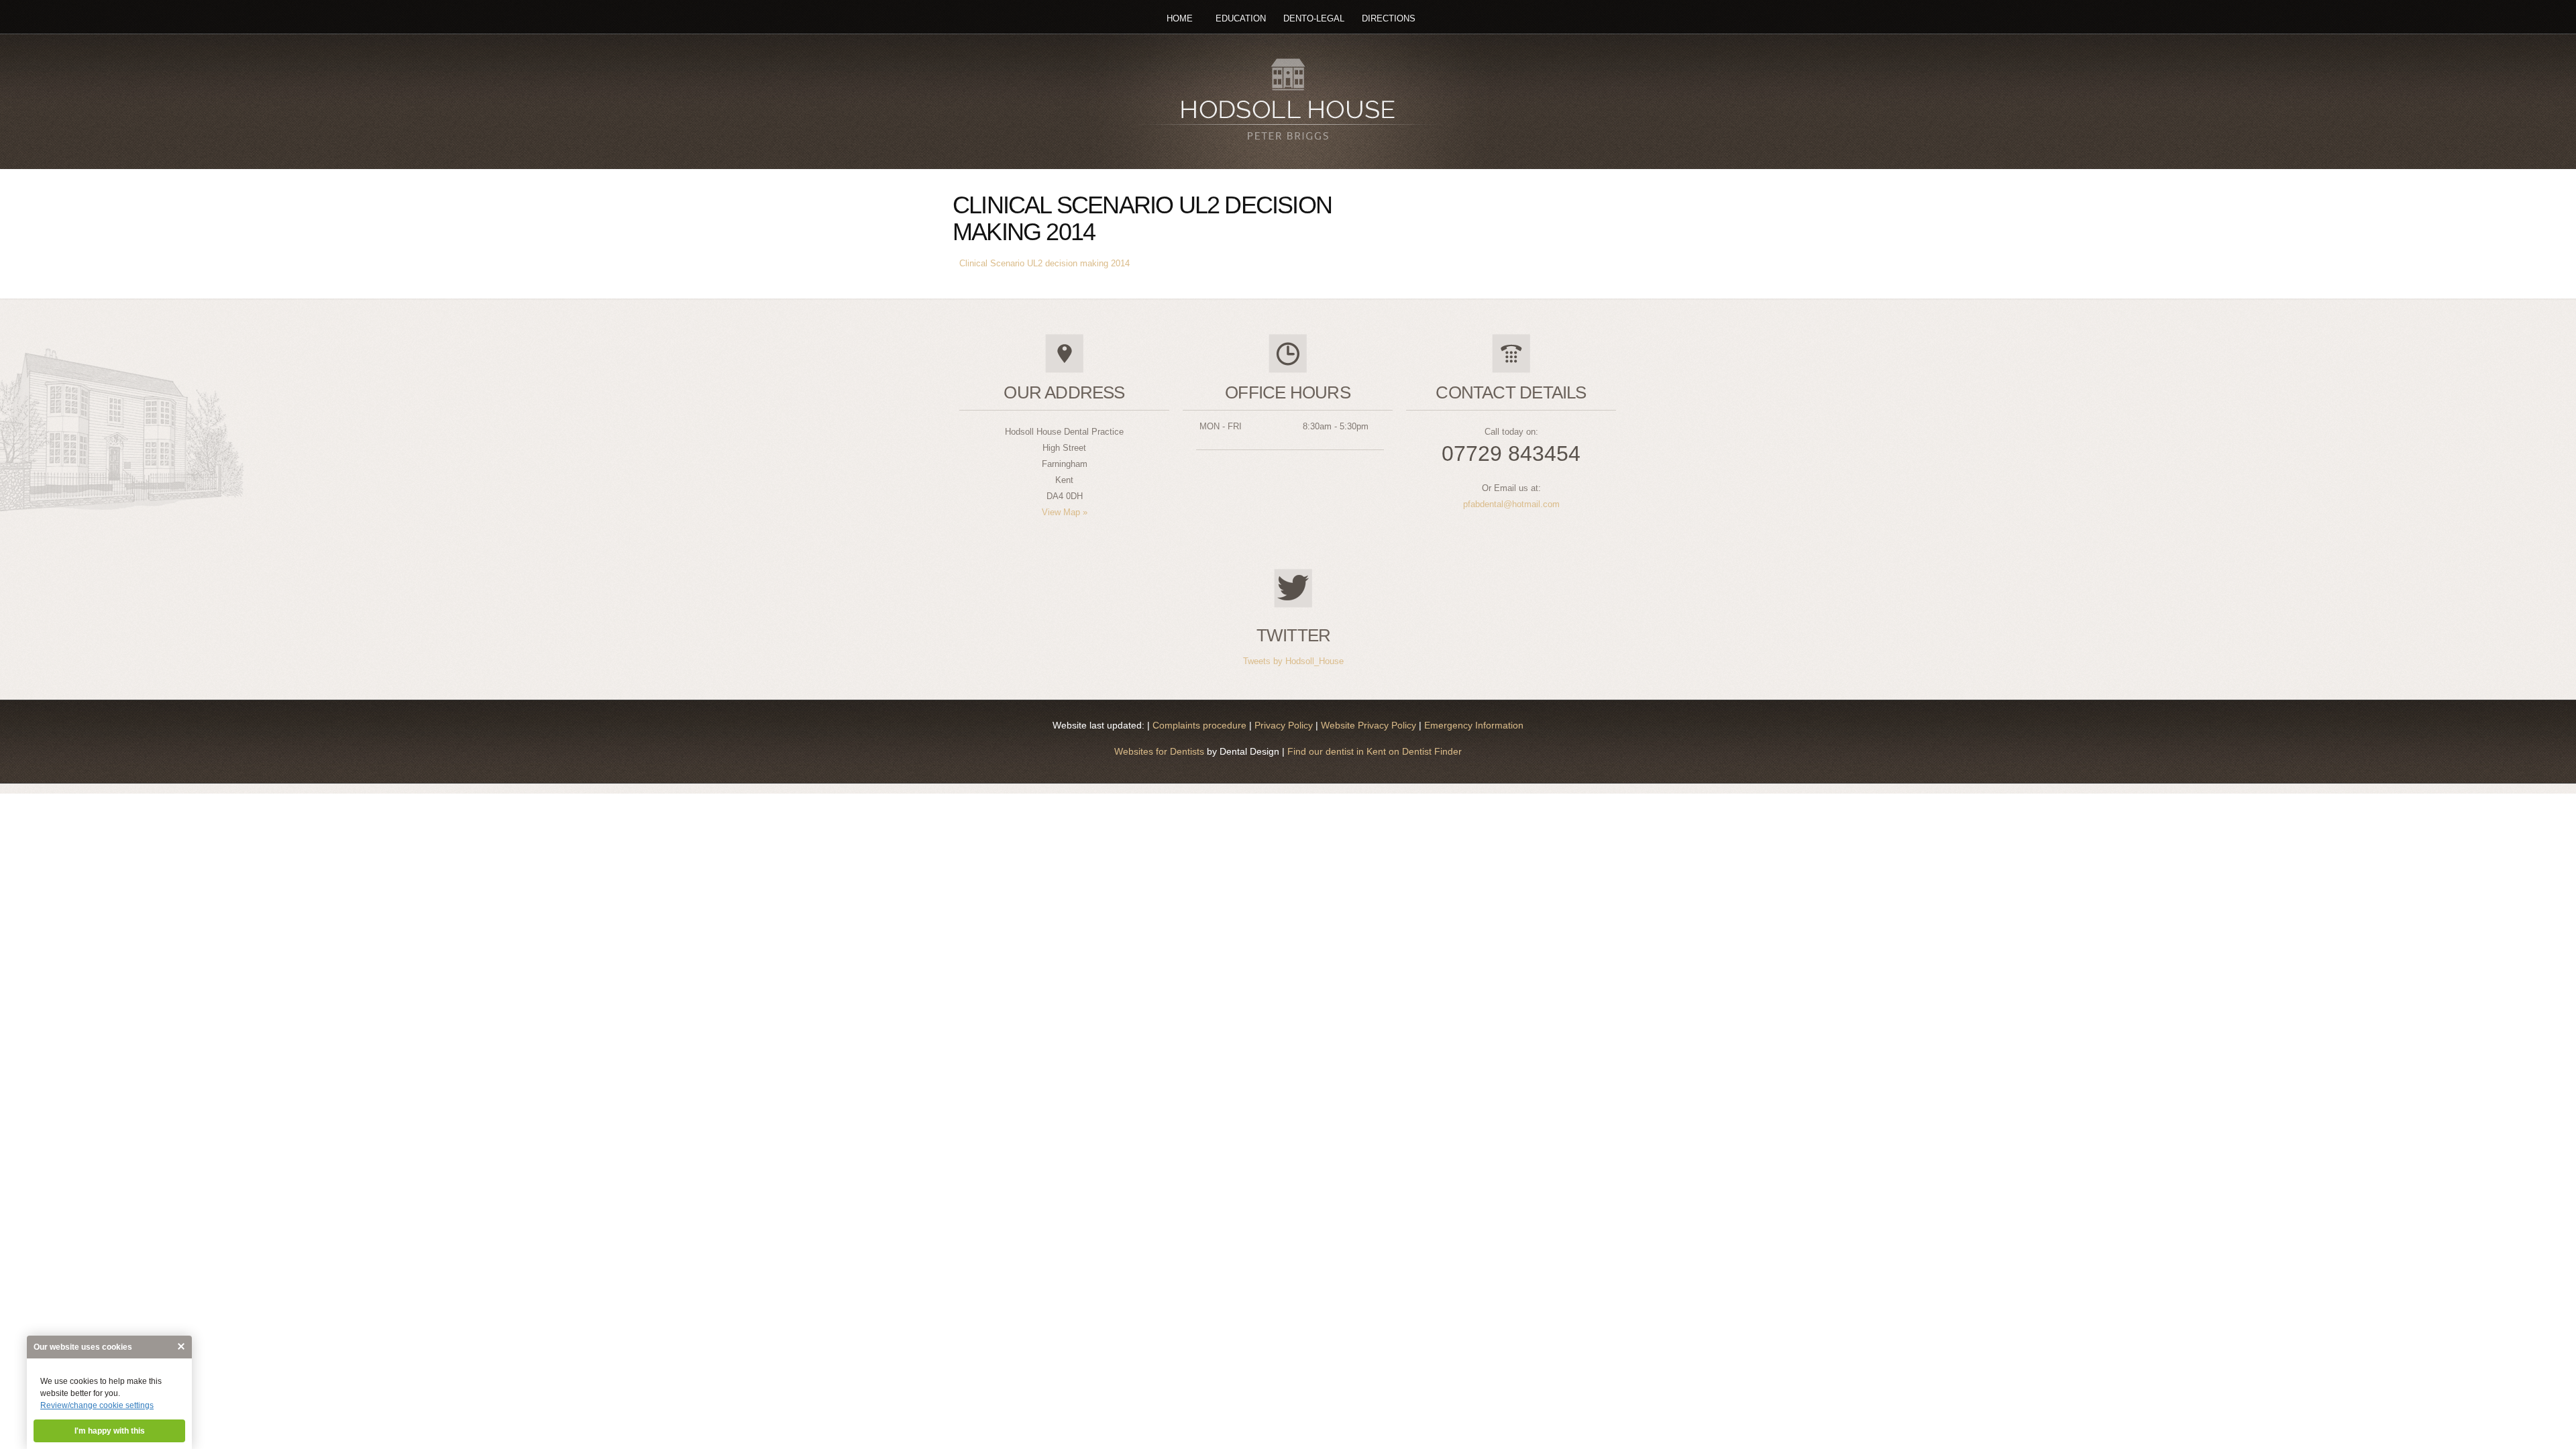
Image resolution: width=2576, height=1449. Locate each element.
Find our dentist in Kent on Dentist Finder (1373, 751)
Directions (1389, 18)
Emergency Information (1474, 725)
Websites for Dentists (1159, 751)
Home (1180, 18)
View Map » (1065, 512)
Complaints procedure (1201, 725)
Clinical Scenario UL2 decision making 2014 (1044, 263)
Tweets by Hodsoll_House (1293, 661)
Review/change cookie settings (97, 1405)
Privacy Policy (1285, 725)
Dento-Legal (1314, 18)
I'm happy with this (110, 1431)
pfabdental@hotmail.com (1511, 504)
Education (1241, 18)
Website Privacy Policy (1370, 725)
